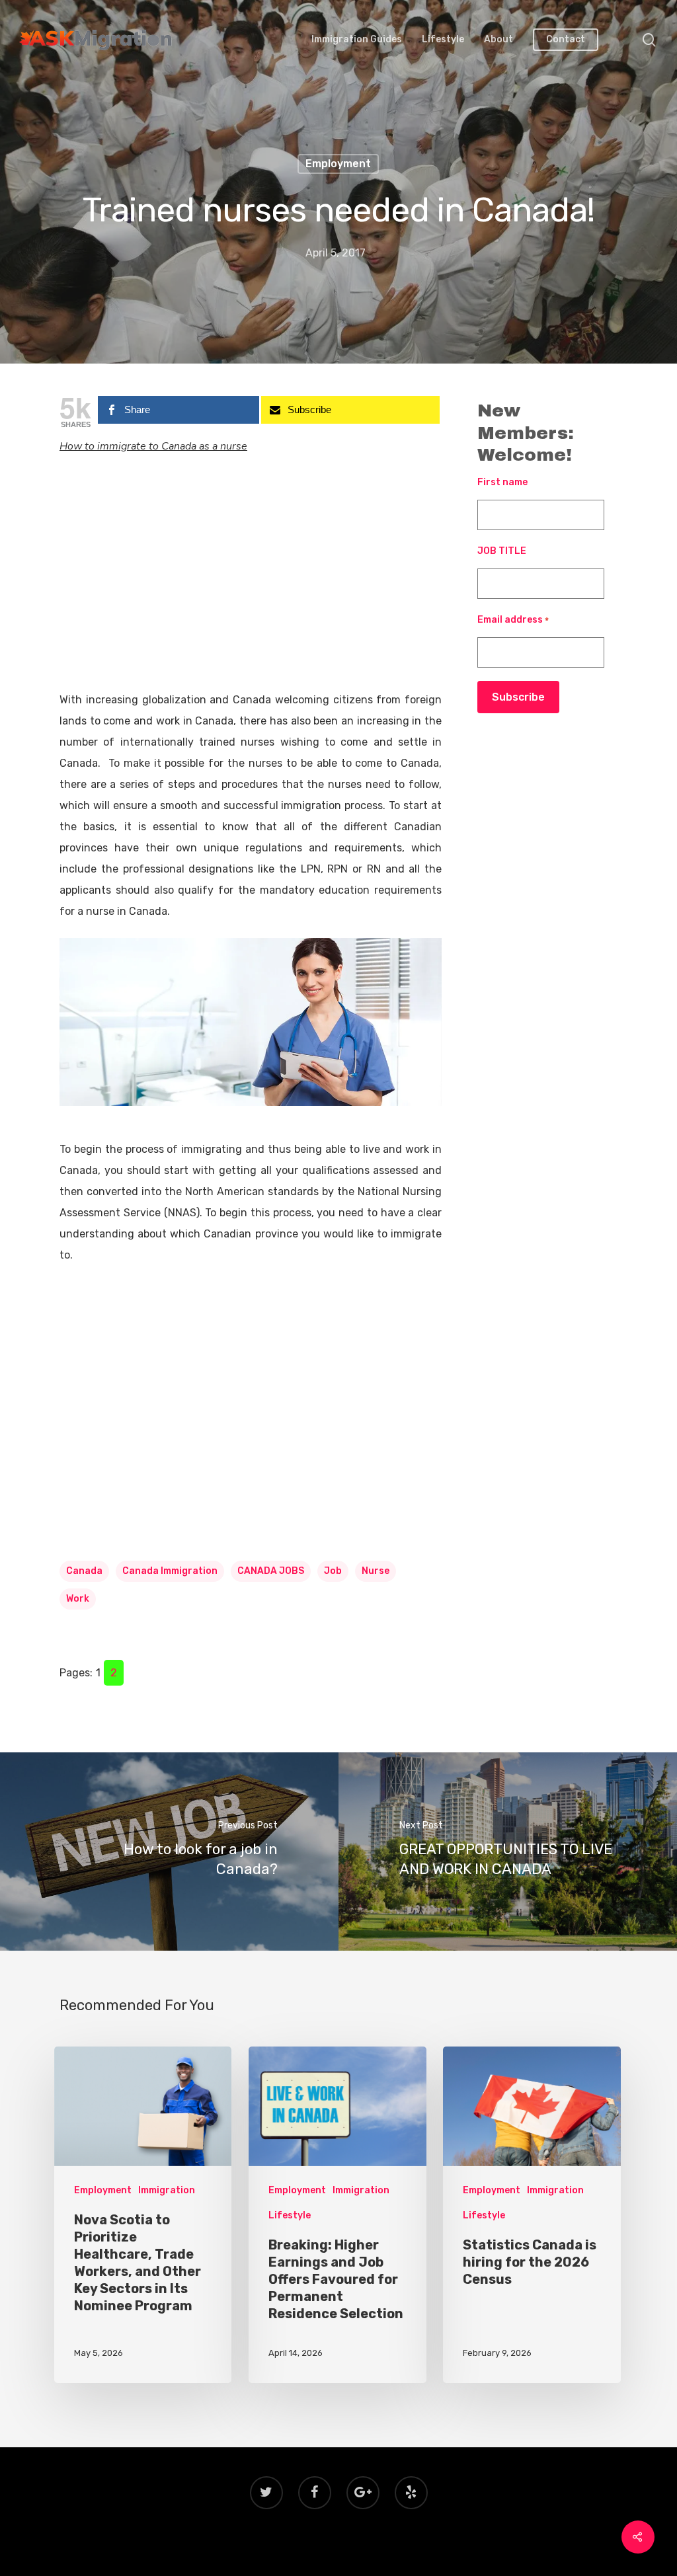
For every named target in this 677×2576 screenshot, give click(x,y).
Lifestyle (443, 40)
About (498, 40)
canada (84, 1571)
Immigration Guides (357, 40)
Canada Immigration (170, 1571)
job (333, 1571)
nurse (376, 1571)
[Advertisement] (251, 592)
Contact (566, 40)
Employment (338, 164)
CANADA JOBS (271, 1571)
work (78, 1599)
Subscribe (518, 697)
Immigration (167, 2190)
